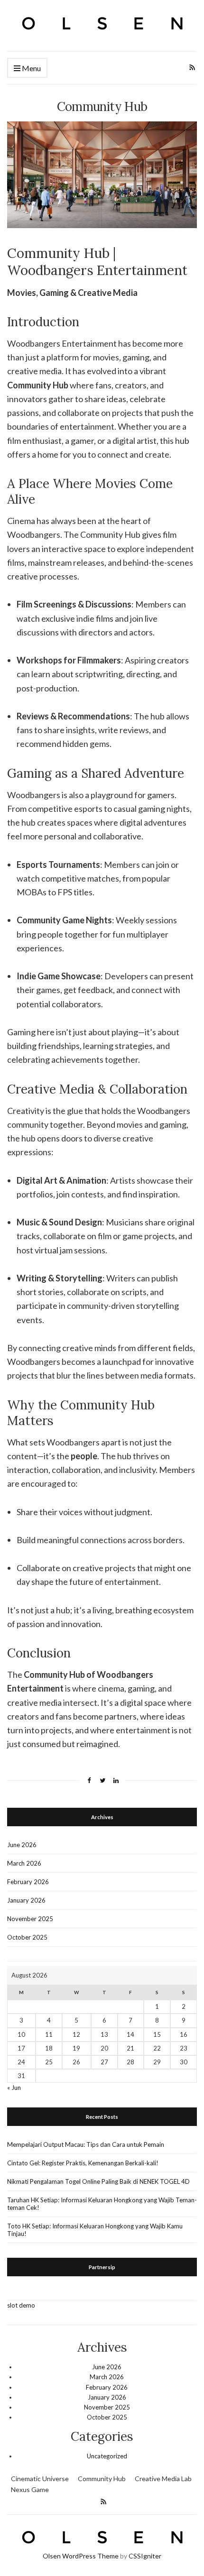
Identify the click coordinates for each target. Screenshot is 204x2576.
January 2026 (26, 1900)
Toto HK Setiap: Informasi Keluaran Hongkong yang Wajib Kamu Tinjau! (95, 2230)
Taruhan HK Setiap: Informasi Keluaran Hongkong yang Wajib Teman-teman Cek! (102, 2204)
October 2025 (27, 1937)
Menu (31, 68)
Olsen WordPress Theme (81, 2556)
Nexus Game (30, 2489)
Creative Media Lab (163, 2479)
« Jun (14, 2088)
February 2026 (28, 1882)
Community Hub (102, 2479)
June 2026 (22, 1845)
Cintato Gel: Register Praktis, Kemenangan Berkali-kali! (83, 2163)
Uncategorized (107, 2456)
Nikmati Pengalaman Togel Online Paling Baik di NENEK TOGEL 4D (98, 2181)
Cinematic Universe (40, 2479)
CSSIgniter (145, 2556)
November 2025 (30, 1919)
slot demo (21, 2305)
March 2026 (24, 1863)
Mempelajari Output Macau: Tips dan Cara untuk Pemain (86, 2144)
